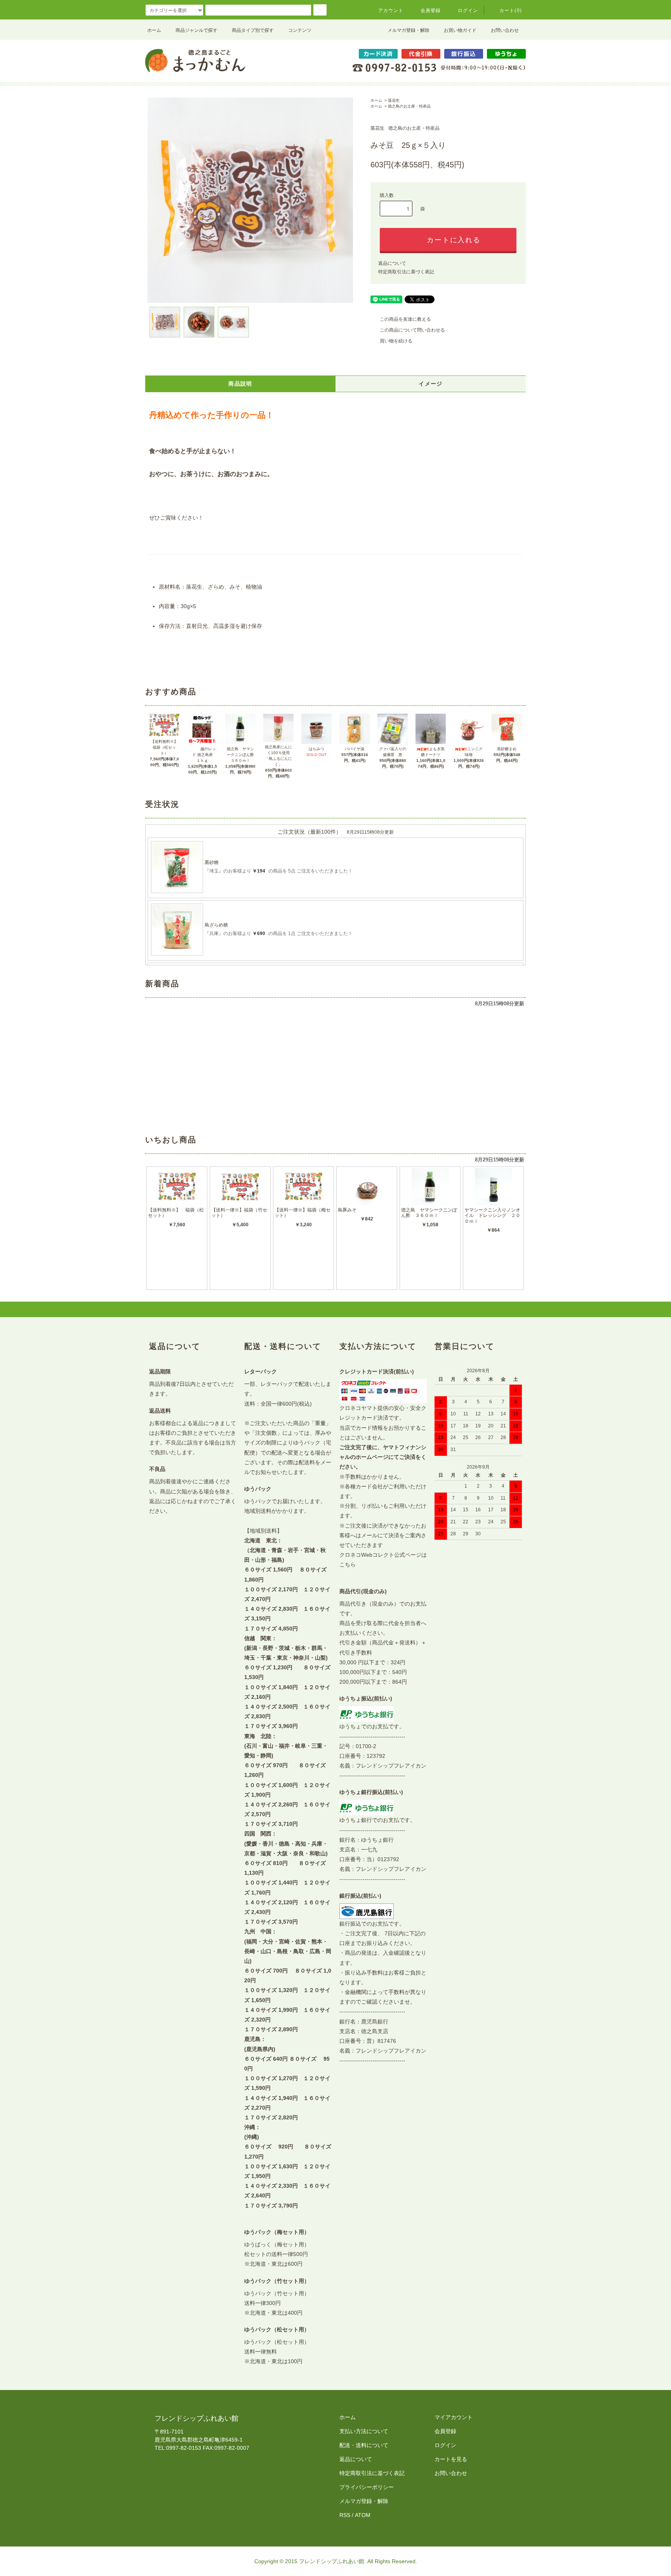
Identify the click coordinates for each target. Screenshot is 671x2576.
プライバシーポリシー (367, 2487)
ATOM (363, 2515)
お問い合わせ (505, 30)
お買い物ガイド (460, 30)
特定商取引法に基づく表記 (406, 272)
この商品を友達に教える (405, 319)
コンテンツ (300, 30)
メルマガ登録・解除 (409, 30)
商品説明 (240, 384)
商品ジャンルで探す (196, 30)
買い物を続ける (396, 341)
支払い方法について (364, 2431)
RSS (345, 2515)
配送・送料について (364, 2445)
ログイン (468, 10)
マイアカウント (454, 2417)
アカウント (391, 10)
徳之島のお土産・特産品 (409, 106)
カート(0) (511, 10)
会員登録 (431, 10)
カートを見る (451, 2459)
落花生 (394, 100)
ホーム (154, 30)
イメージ (431, 384)
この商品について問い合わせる (412, 330)
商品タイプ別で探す (253, 30)
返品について (392, 263)
